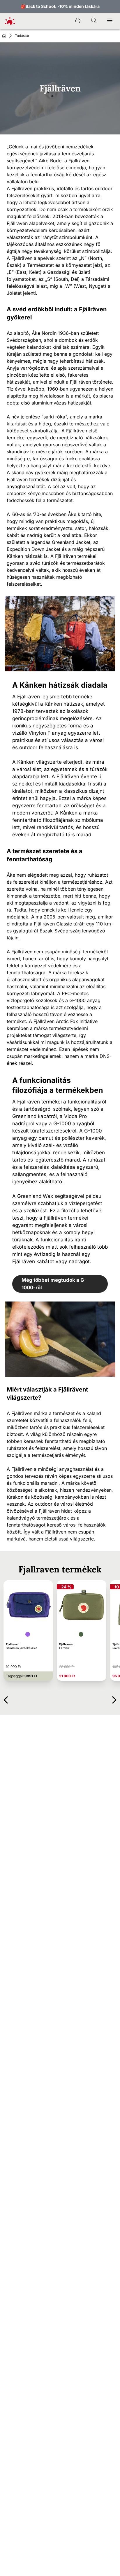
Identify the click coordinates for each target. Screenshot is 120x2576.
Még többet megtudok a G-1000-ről (54, 1284)
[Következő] (114, 1699)
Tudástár (22, 36)
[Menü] (110, 21)
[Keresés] (94, 21)
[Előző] (6, 1699)
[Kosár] (78, 21)
